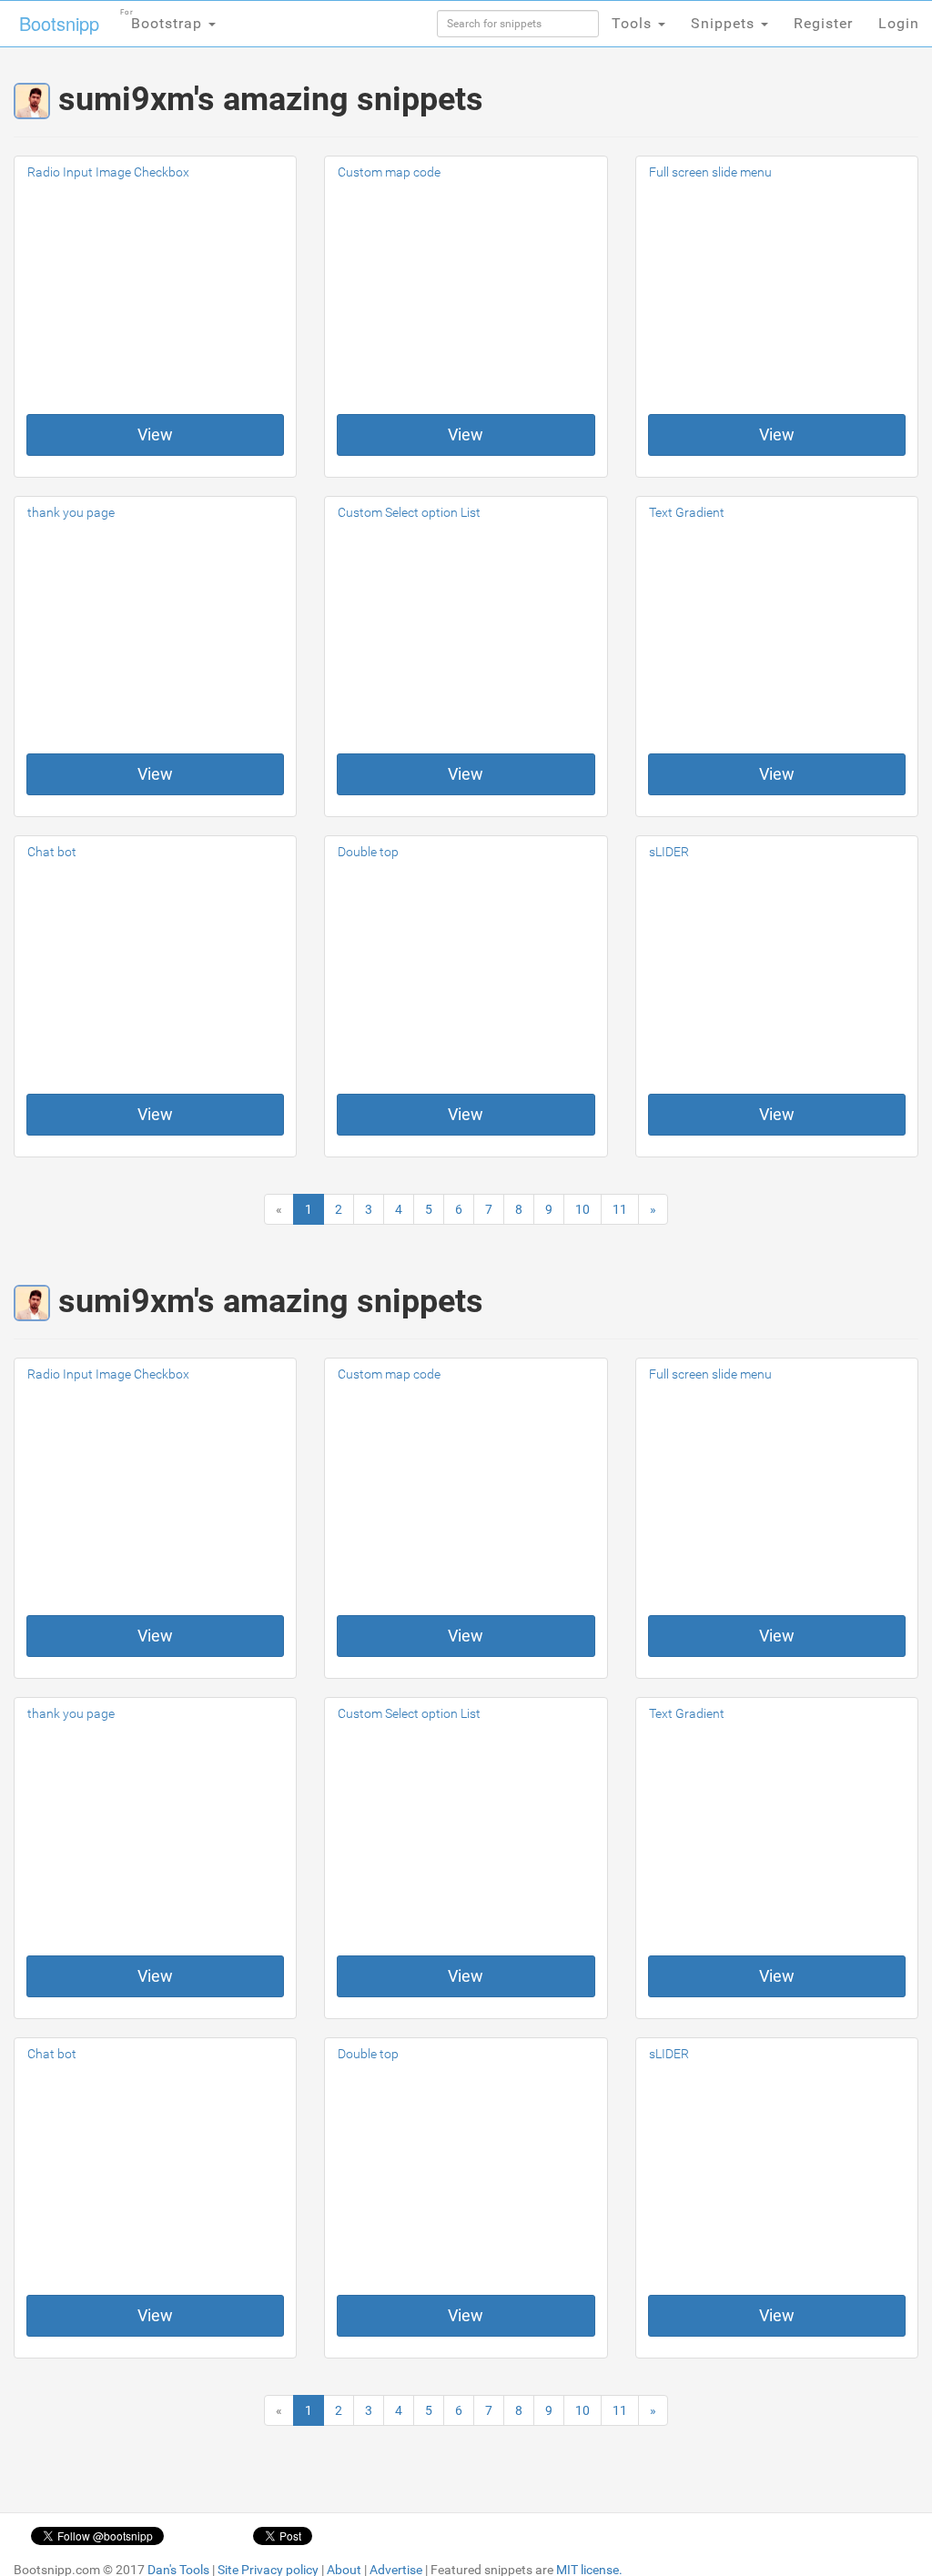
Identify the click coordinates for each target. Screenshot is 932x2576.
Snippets (725, 23)
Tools (634, 23)
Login (899, 23)
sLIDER (669, 852)
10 (582, 1209)
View (155, 434)
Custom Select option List (409, 512)
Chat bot (52, 852)
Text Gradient (687, 512)
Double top (368, 852)
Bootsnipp (59, 23)
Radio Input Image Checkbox (108, 172)
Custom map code (389, 172)
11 (620, 1209)
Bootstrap (163, 20)
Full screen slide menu (710, 172)
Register (823, 23)
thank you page (71, 512)
